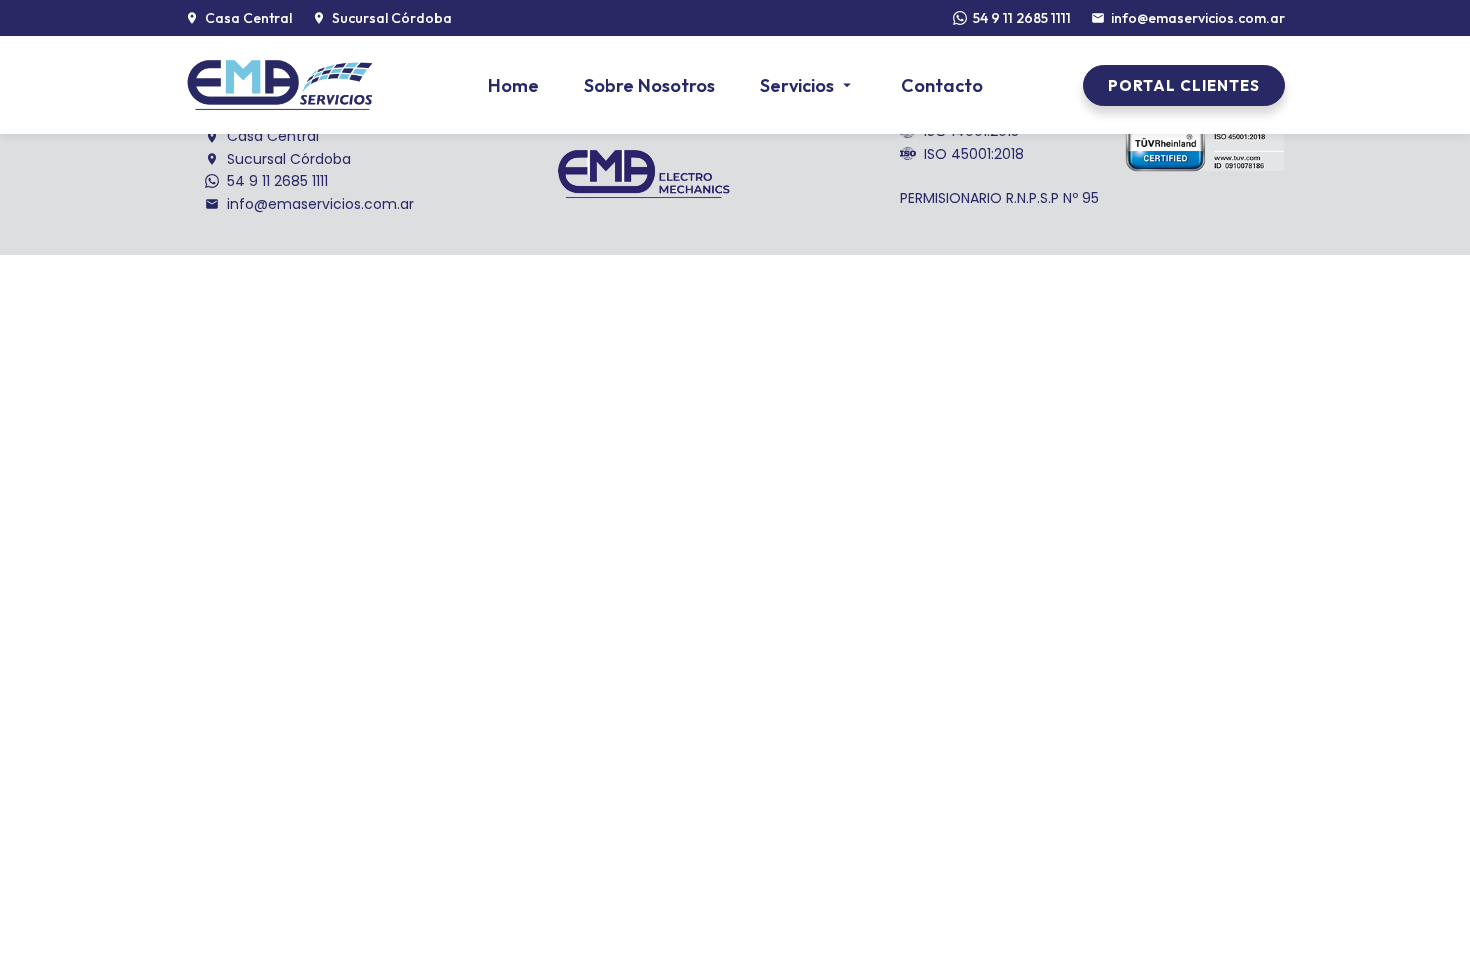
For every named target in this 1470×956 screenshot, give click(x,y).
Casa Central (273, 136)
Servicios (797, 85)
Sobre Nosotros (649, 85)
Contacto (942, 85)
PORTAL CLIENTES (1184, 85)
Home (513, 85)
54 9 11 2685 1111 (1022, 18)
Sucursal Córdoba (289, 159)
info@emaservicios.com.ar (1198, 18)
